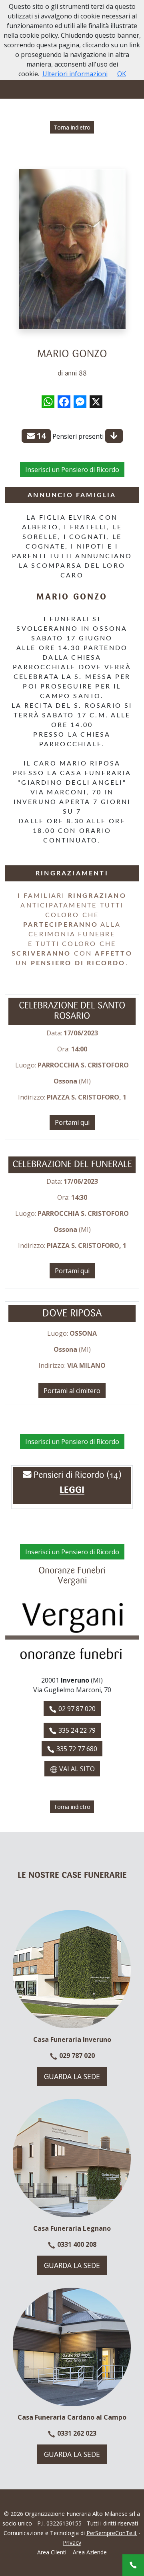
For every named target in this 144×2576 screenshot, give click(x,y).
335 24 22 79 (76, 1730)
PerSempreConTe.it (112, 2533)
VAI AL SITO (76, 1769)
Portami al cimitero (72, 1391)
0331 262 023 (76, 2433)
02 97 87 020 (76, 1709)
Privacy (72, 2543)
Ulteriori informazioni (75, 74)
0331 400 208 (76, 2244)
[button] (72, 1491)
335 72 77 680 (76, 1749)
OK (122, 74)
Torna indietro (72, 127)
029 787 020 (76, 2056)
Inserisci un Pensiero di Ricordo (72, 470)
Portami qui (72, 1122)
